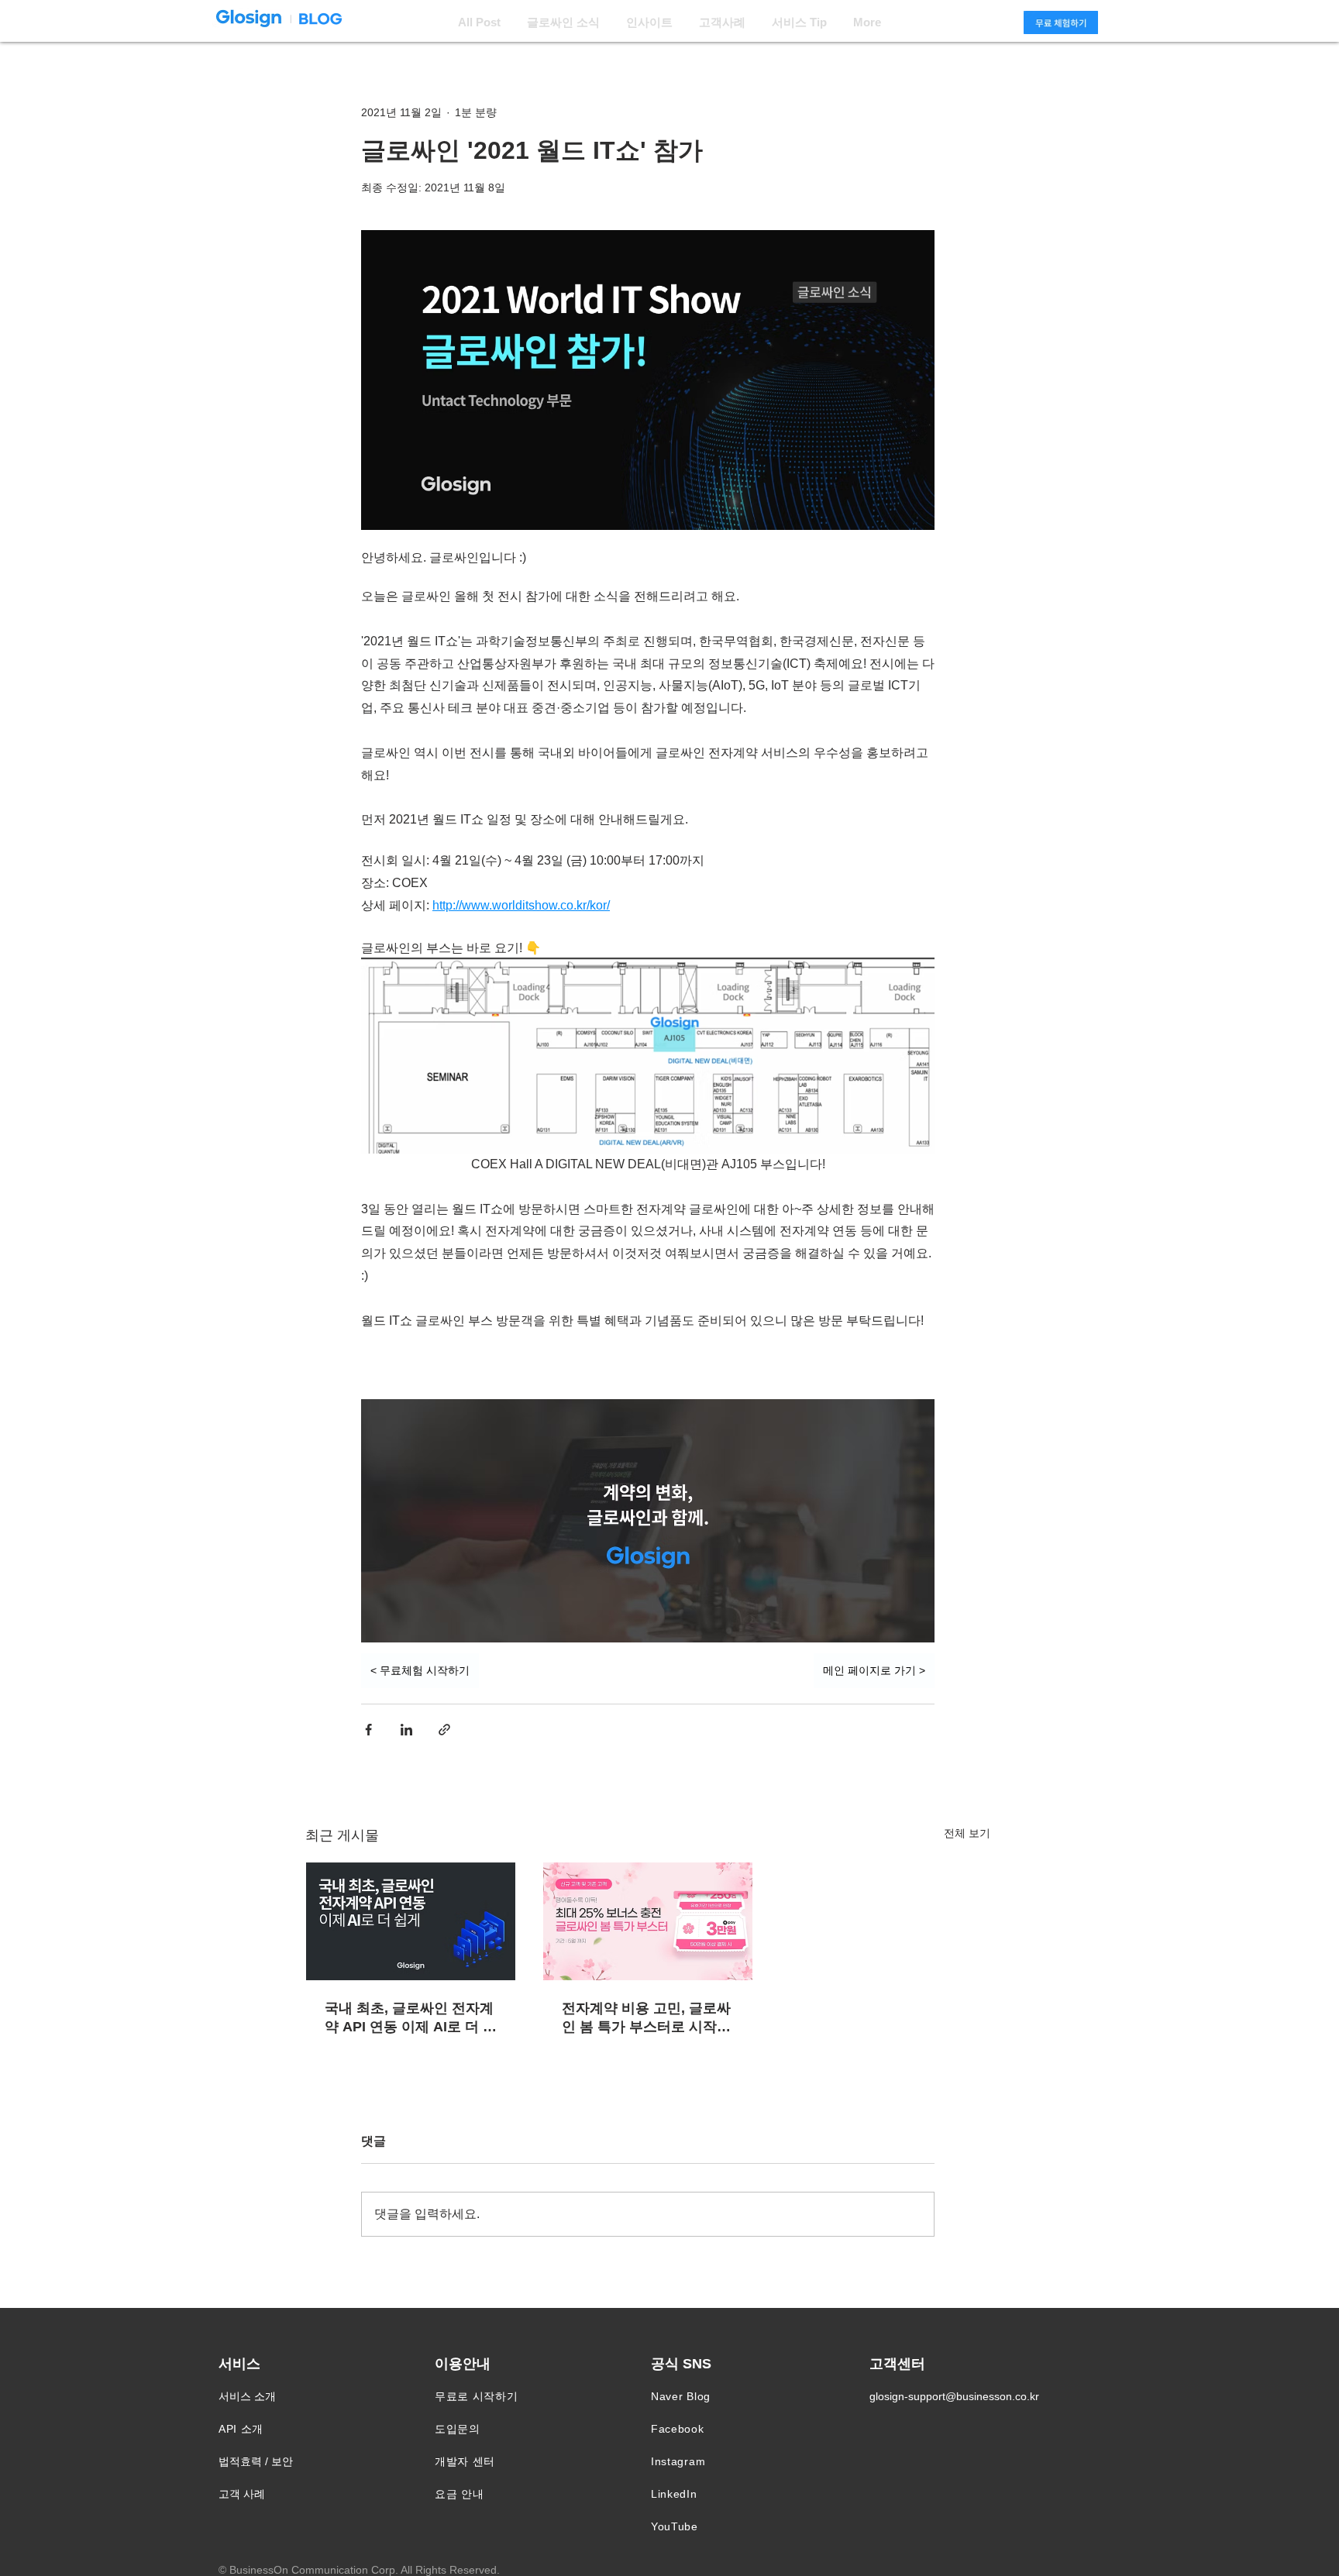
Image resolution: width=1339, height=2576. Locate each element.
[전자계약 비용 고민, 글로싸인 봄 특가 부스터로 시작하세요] (648, 1921)
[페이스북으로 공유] (368, 1730)
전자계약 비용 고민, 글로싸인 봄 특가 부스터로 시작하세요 (646, 2018)
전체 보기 (967, 1833)
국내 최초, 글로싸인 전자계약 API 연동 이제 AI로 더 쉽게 (411, 2018)
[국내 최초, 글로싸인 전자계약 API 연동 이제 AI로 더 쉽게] (411, 1921)
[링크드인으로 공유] (406, 1730)
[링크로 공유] (444, 1730)
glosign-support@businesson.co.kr (954, 2396)
